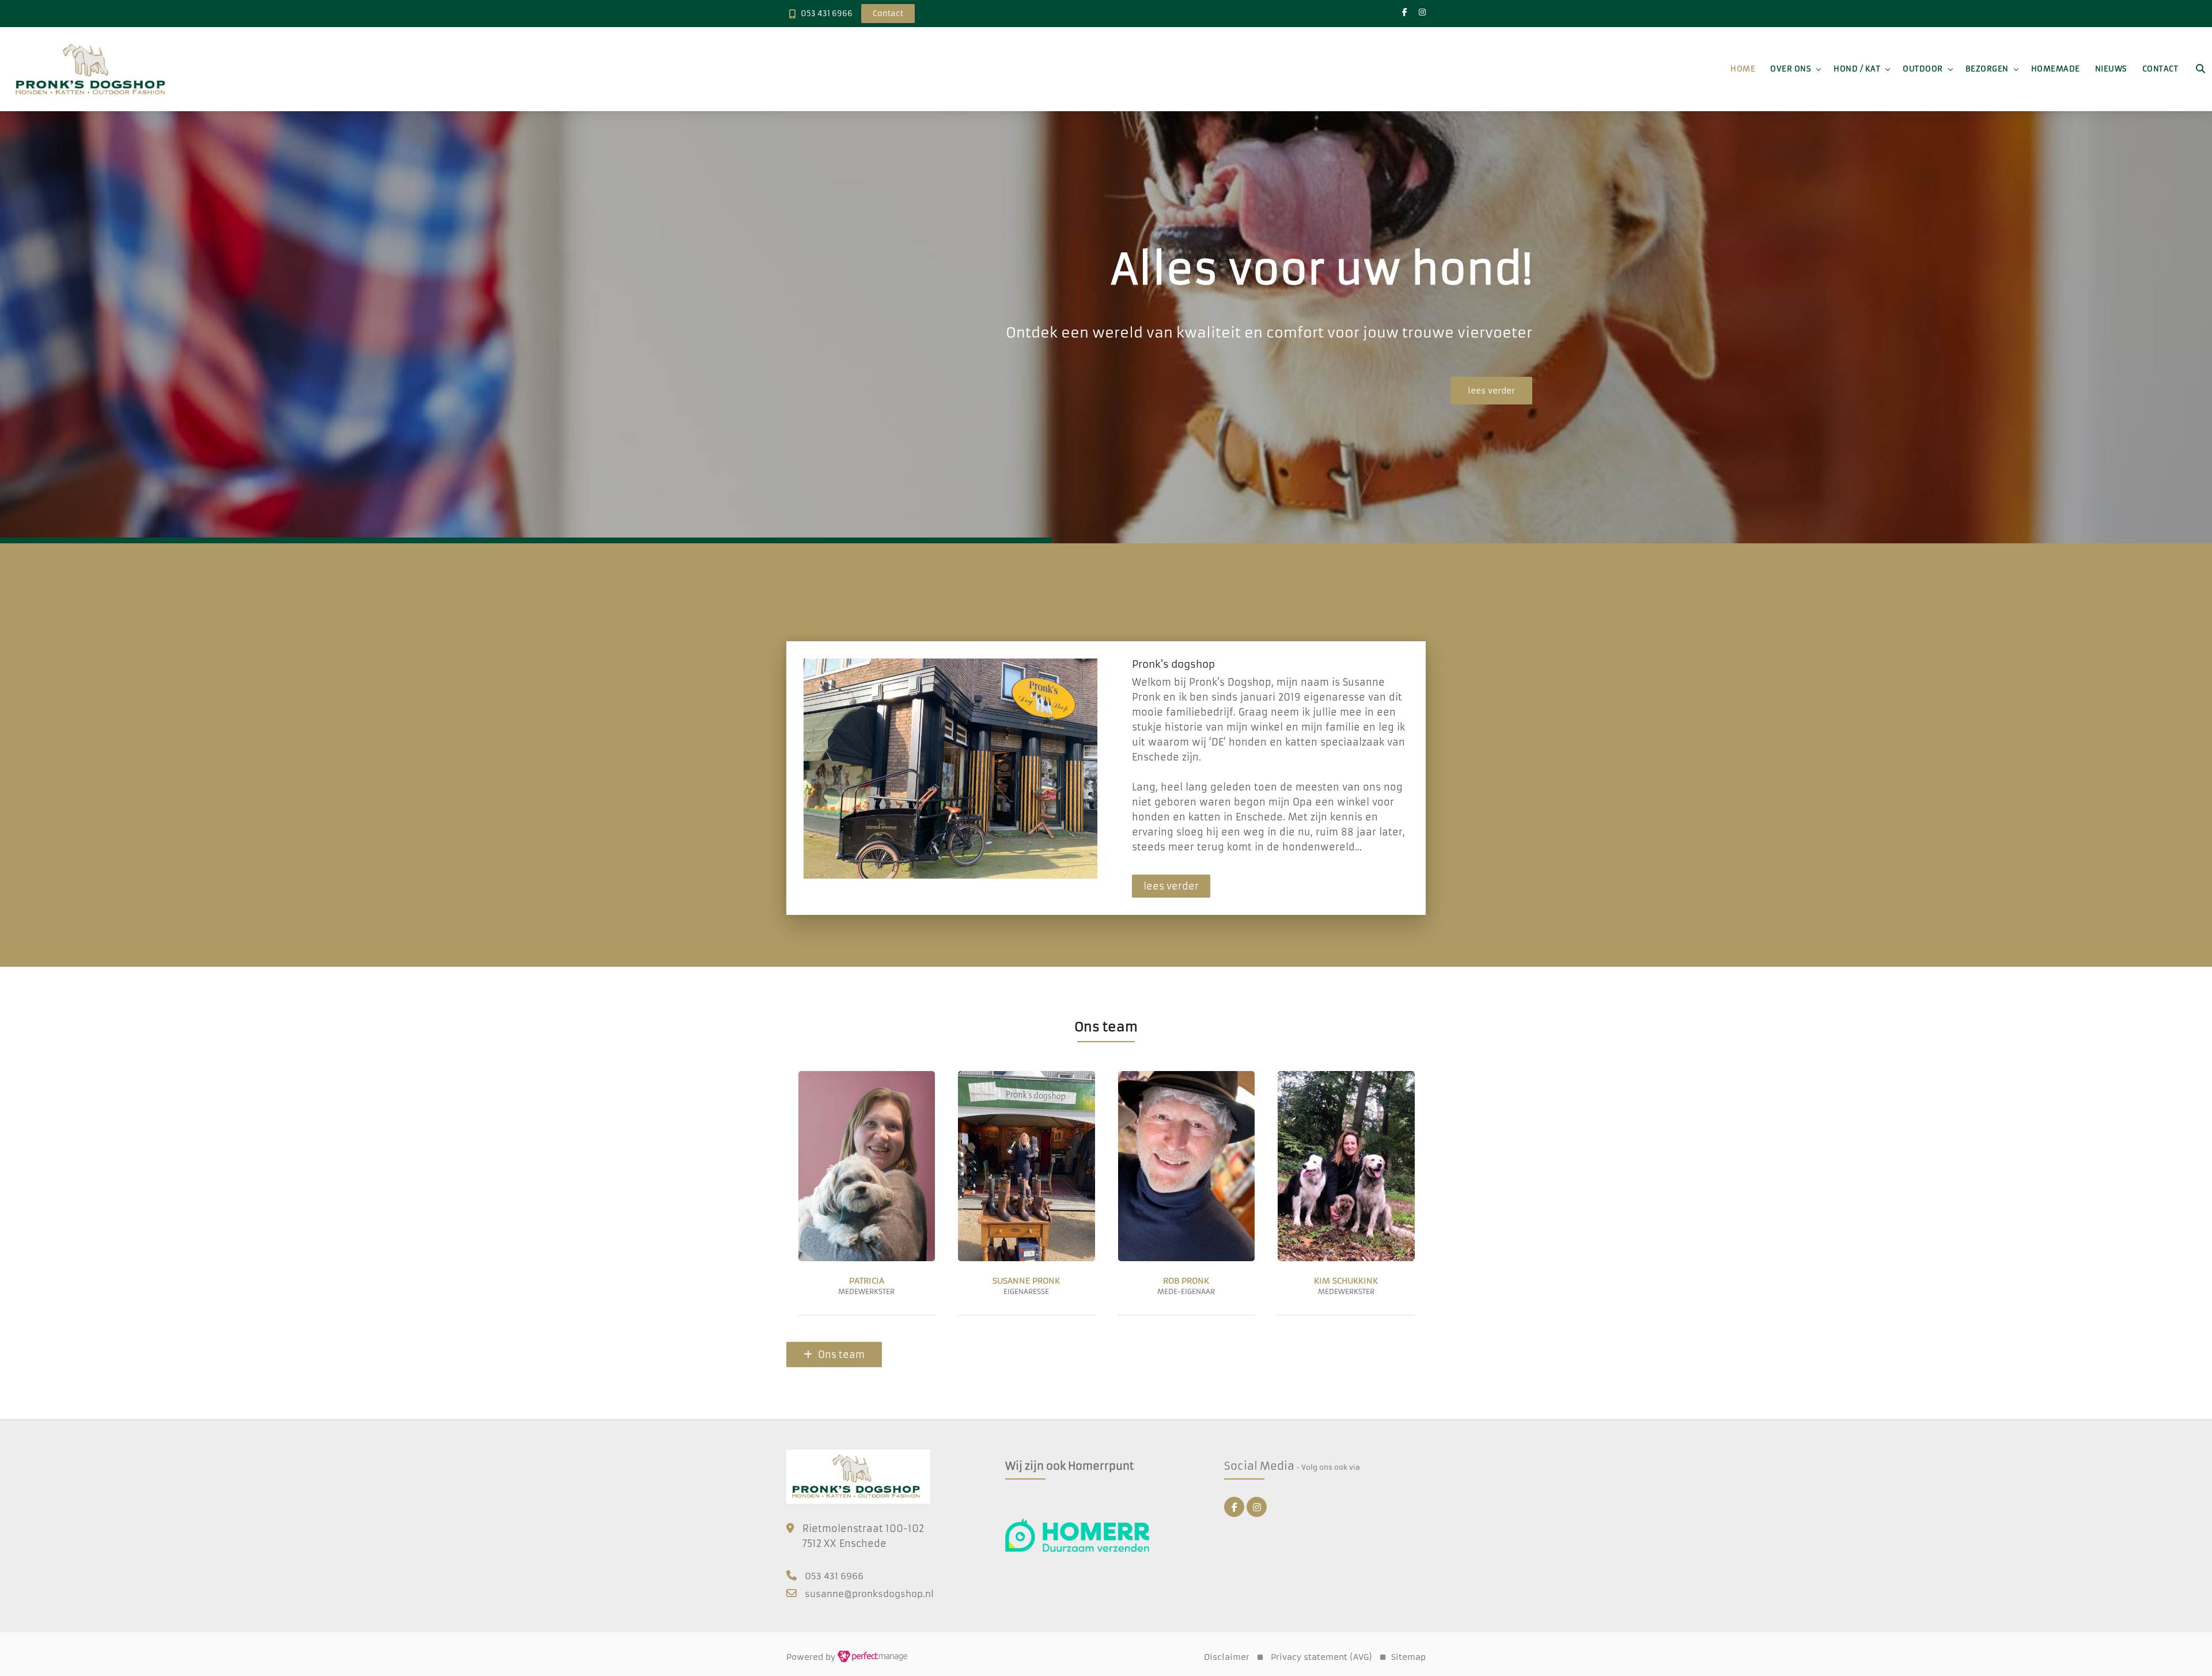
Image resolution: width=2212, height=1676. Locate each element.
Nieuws (2111, 69)
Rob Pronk (866, 1281)
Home (1743, 69)
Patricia (1186, 1281)
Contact (2160, 69)
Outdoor (1923, 69)
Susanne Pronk (1346, 1281)
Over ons (1791, 69)
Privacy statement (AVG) (1321, 1657)
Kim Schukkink (1026, 1281)
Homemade (2056, 69)
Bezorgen (1987, 69)
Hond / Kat (1857, 69)
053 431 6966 (827, 14)
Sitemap (1408, 1657)
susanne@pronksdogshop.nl (869, 1594)
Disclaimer (1227, 1657)
